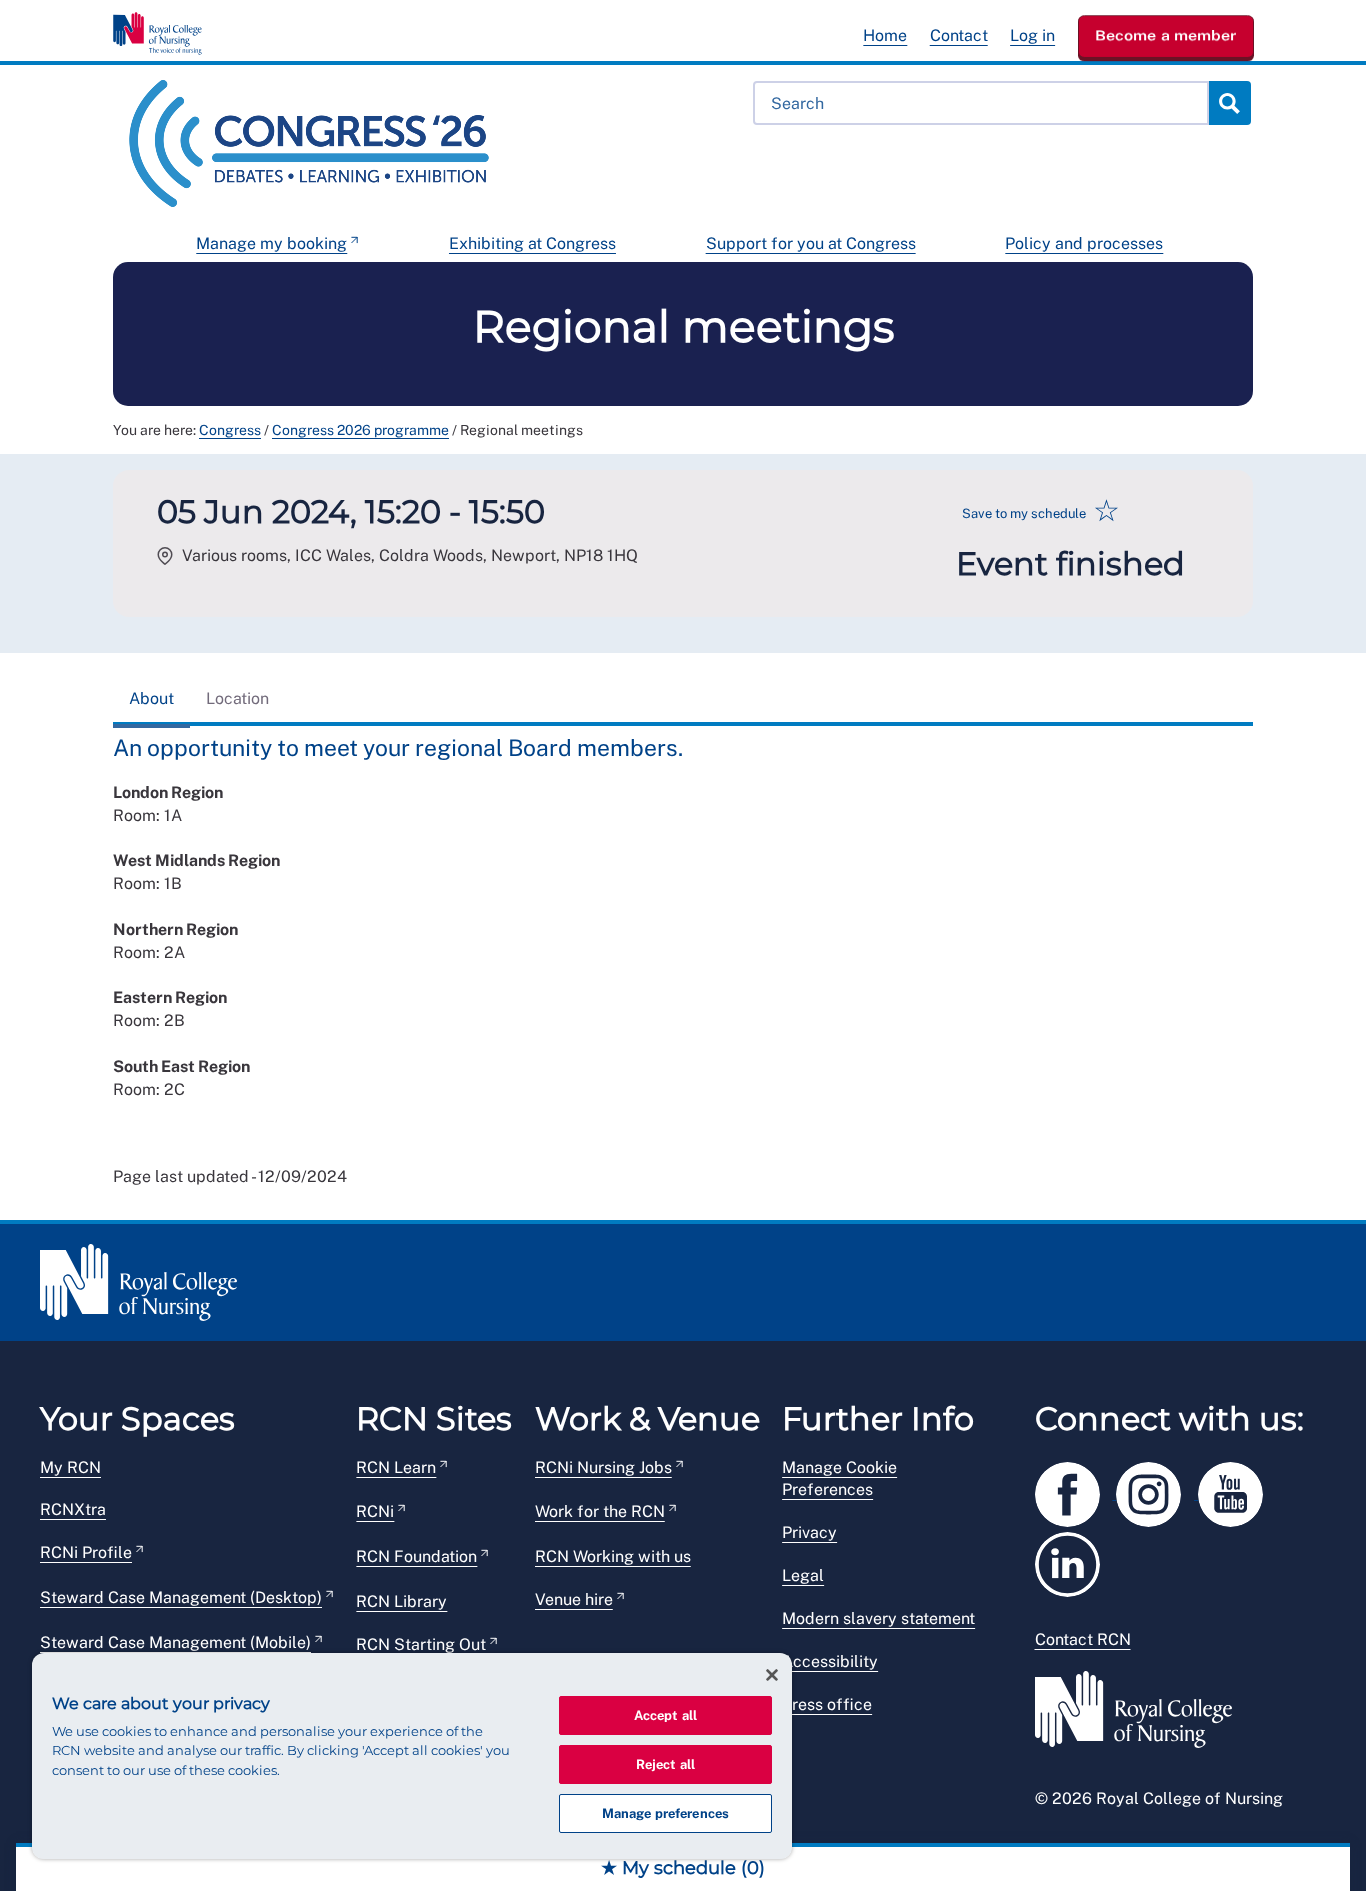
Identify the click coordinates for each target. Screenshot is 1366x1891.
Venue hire (574, 1599)
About (151, 698)
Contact (959, 35)
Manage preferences (665, 1813)
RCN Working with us (613, 1556)
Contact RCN (1083, 1639)
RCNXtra (73, 1509)
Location (237, 698)
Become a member (1166, 35)
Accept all (665, 1715)
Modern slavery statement (878, 1618)
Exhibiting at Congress (532, 243)
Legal (803, 1575)
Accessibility (830, 1661)
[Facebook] (1076, 1490)
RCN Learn (396, 1467)
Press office (827, 1704)
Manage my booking (271, 243)
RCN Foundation (416, 1556)
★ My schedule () (683, 1868)
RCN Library (401, 1601)
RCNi (375, 1511)
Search (1229, 103)
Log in (1032, 35)
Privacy (809, 1532)
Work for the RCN (600, 1511)
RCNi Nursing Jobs (603, 1467)
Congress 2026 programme (360, 430)
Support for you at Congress (811, 243)
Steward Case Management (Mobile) (175, 1642)
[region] (412, 1756)
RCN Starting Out (421, 1644)
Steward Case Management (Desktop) (181, 1597)
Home (885, 35)
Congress (230, 430)
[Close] (772, 1675)
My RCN (70, 1467)
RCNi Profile (86, 1552)
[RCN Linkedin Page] (1074, 1560)
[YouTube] (1237, 1490)
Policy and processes (1084, 243)
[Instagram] (1157, 1490)
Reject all (665, 1764)
